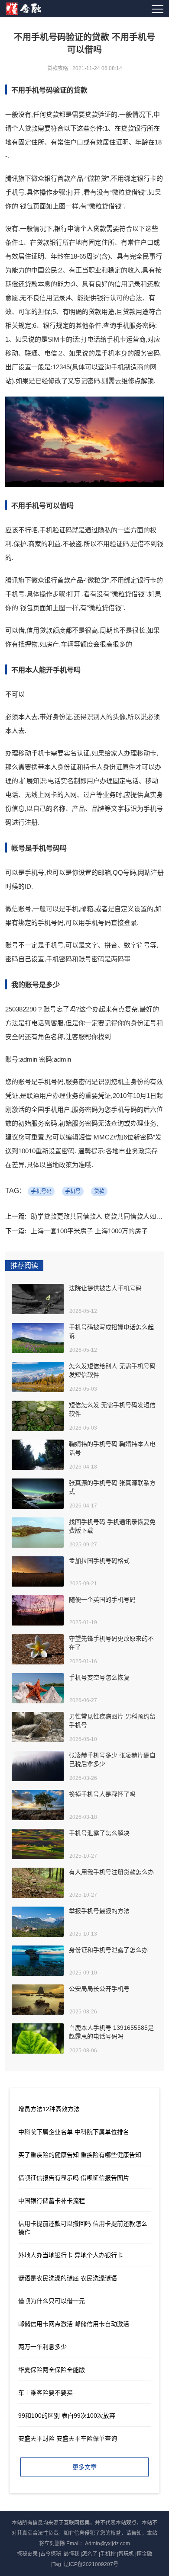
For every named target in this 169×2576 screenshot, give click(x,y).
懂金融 (144, 2554)
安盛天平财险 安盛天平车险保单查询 (68, 2438)
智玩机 (126, 2554)
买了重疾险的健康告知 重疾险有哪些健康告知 (80, 2155)
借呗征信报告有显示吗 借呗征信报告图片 (74, 2178)
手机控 (108, 2554)
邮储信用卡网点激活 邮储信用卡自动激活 (74, 2324)
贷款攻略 (58, 68)
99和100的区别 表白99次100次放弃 (67, 2416)
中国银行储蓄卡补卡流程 (52, 2201)
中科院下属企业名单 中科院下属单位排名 (74, 2132)
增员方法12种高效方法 (49, 2109)
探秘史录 (27, 2554)
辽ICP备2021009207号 (91, 2564)
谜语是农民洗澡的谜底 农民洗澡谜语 (68, 2278)
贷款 (99, 1191)
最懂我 (71, 2554)
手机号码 (41, 1191)
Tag (57, 2564)
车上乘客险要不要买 (45, 2393)
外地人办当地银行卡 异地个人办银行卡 (71, 2255)
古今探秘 (51, 2554)
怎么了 (90, 2554)
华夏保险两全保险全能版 (52, 2370)
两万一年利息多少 (42, 2347)
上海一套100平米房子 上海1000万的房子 (89, 1231)
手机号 (73, 1191)
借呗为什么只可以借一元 (52, 2301)
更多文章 (84, 2467)
